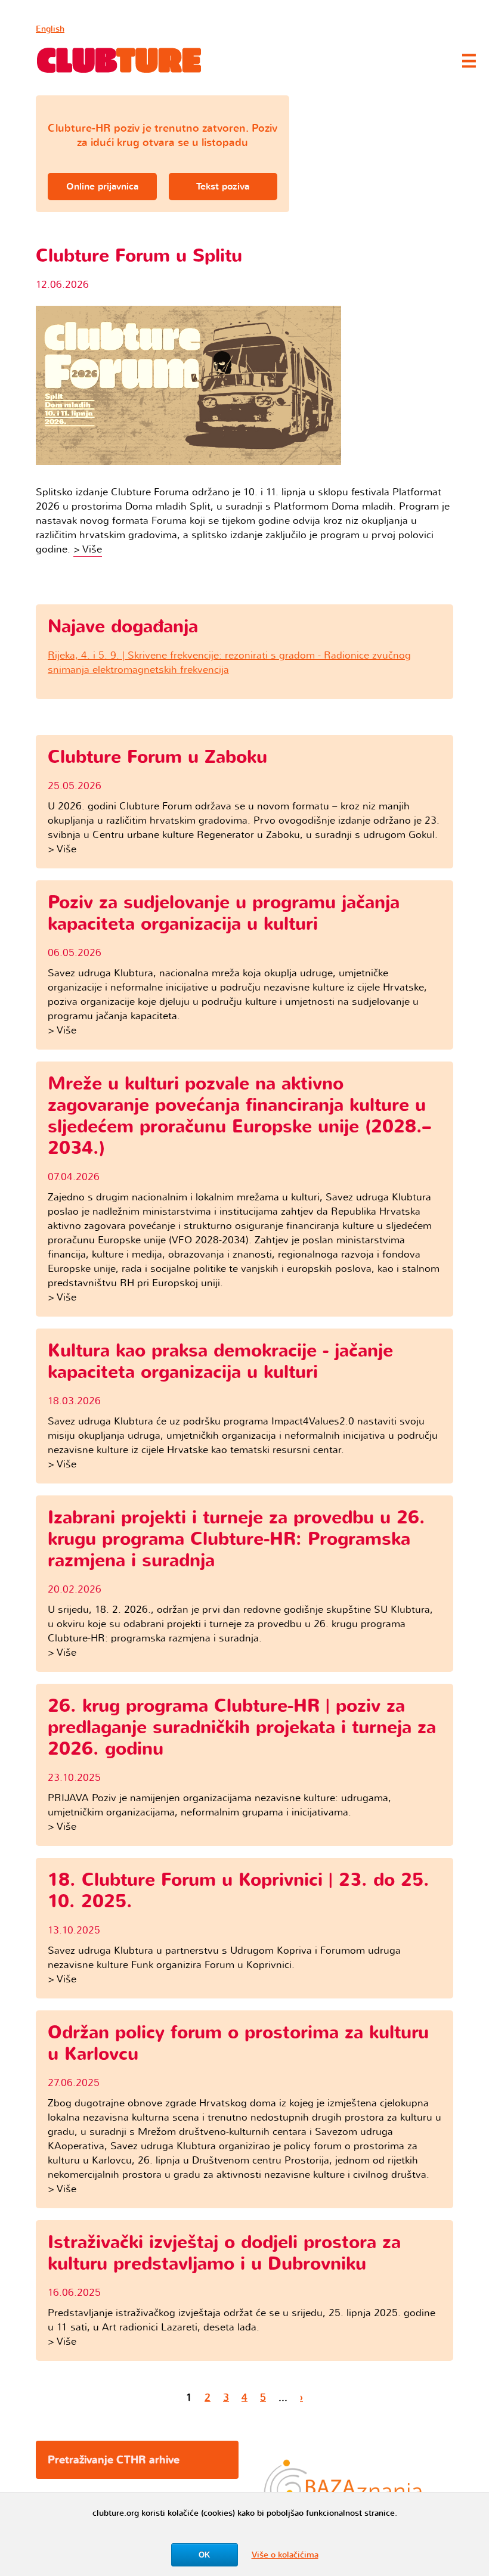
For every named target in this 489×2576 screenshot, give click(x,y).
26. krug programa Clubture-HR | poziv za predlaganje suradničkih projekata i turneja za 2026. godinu (242, 1728)
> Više (88, 549)
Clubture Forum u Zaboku (157, 757)
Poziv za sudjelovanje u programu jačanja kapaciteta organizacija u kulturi (224, 913)
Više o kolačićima (285, 2555)
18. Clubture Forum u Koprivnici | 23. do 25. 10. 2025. (239, 1891)
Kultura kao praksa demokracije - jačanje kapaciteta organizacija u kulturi (220, 1362)
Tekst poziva (223, 187)
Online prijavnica (102, 187)
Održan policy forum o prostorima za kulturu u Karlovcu (238, 2043)
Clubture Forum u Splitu (139, 256)
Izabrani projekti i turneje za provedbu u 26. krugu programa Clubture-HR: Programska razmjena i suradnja (236, 1539)
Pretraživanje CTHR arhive (114, 2460)
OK (204, 2555)
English (50, 29)
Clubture (119, 60)
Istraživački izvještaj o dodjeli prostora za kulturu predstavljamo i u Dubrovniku (224, 2253)
